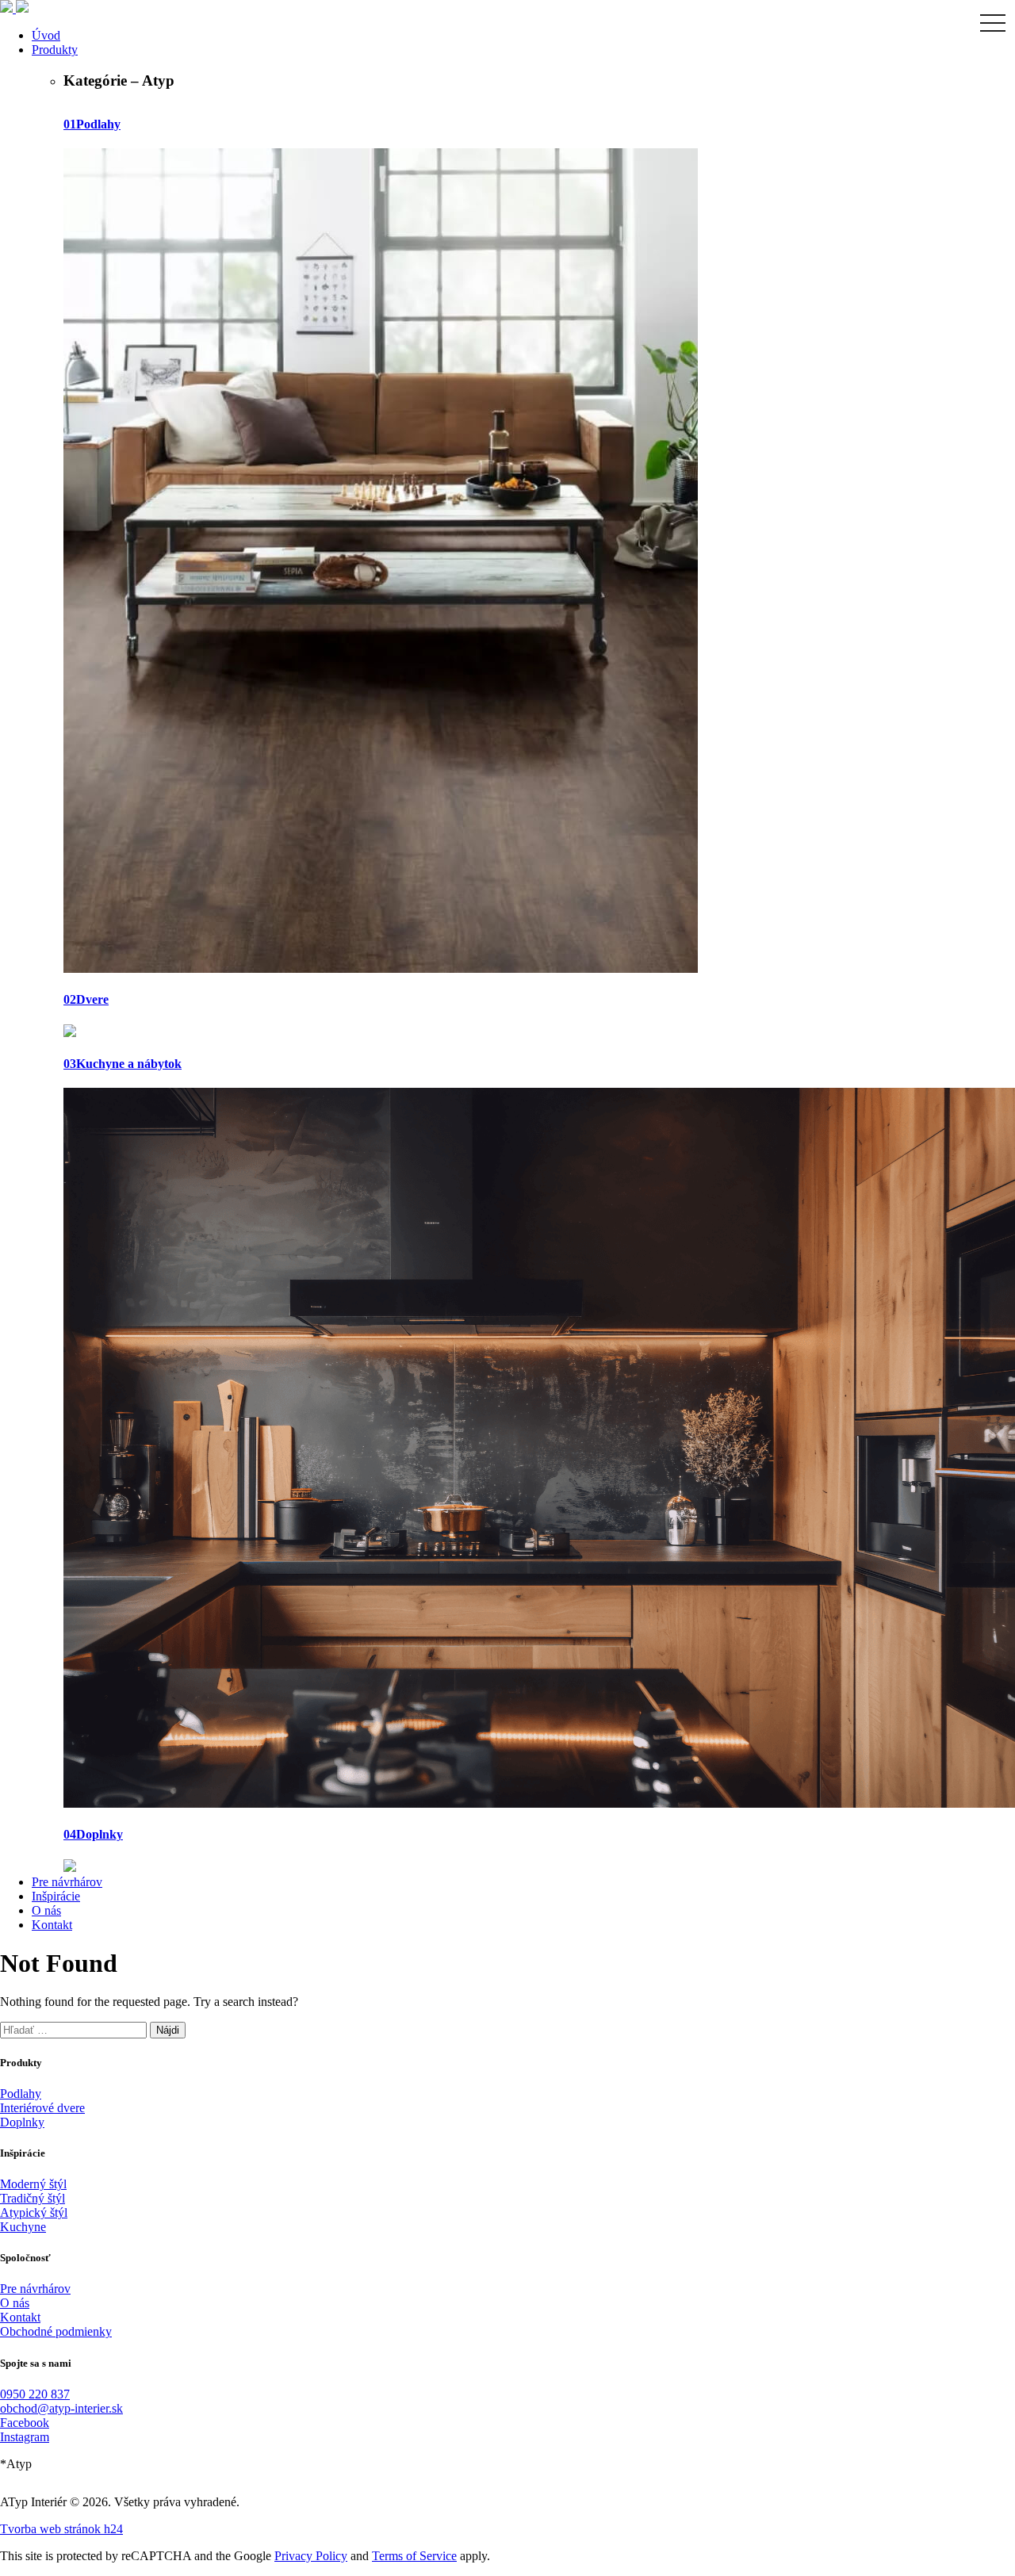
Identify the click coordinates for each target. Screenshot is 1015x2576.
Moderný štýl (33, 2184)
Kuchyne (23, 2227)
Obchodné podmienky (56, 2331)
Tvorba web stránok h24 (61, 2529)
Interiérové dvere (42, 2108)
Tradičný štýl (33, 2198)
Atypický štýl (34, 2212)
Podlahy (21, 2094)
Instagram (25, 2437)
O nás (15, 2303)
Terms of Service (414, 2556)
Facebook (25, 2423)
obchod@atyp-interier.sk (61, 2408)
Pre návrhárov (35, 2289)
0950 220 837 (35, 2394)
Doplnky (22, 2122)
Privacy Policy (311, 2556)
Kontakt (20, 2317)
